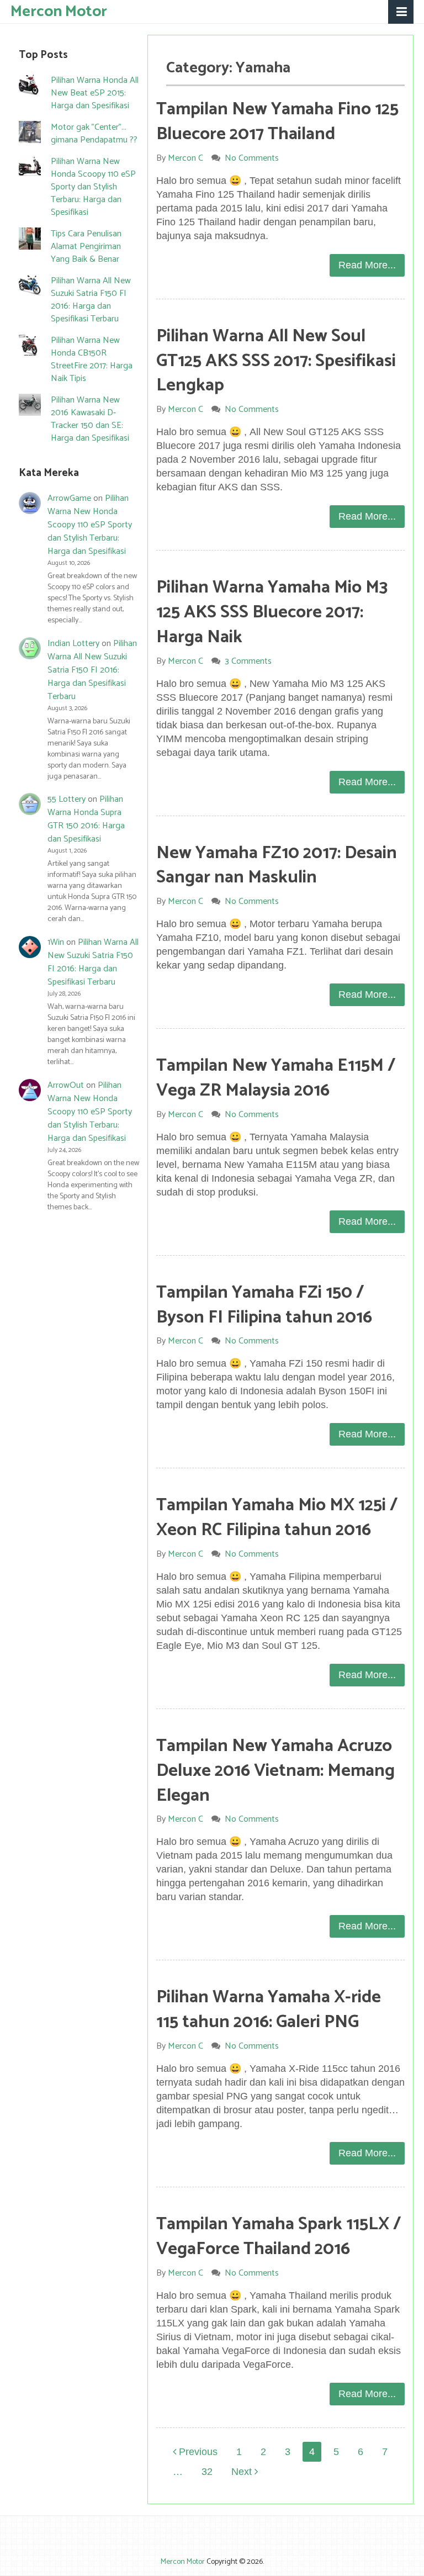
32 (207, 2472)
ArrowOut (66, 1085)
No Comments (252, 158)
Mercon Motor (59, 11)
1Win (56, 942)
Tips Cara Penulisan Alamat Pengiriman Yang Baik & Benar (86, 247)
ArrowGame (69, 498)
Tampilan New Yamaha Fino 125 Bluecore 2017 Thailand (277, 122)
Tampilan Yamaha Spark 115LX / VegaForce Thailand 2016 (279, 2237)
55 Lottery (67, 799)
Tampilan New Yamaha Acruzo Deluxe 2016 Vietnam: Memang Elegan (275, 1771)
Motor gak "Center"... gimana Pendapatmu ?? (94, 134)
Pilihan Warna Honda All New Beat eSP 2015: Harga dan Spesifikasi (95, 93)
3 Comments (248, 661)
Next (243, 2472)
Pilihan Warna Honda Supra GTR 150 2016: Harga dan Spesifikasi (86, 819)
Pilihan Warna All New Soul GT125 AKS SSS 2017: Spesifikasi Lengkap (276, 361)
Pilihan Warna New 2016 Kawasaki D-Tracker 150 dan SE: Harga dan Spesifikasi (90, 419)
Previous (197, 2452)
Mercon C (185, 158)
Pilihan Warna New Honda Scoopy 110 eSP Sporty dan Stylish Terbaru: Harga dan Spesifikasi (93, 187)
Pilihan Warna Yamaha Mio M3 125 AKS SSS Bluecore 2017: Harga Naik (272, 612)
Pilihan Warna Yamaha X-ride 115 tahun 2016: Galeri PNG (269, 2010)
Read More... (367, 265)
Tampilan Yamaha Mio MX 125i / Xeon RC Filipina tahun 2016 (277, 1518)
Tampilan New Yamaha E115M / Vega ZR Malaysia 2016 (276, 1078)
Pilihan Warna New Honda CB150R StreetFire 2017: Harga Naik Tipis (92, 359)
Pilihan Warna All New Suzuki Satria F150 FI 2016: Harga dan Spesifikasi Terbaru (91, 300)
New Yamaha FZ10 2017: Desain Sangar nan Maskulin (277, 866)
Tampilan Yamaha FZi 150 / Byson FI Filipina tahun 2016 (264, 1305)
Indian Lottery (73, 644)
